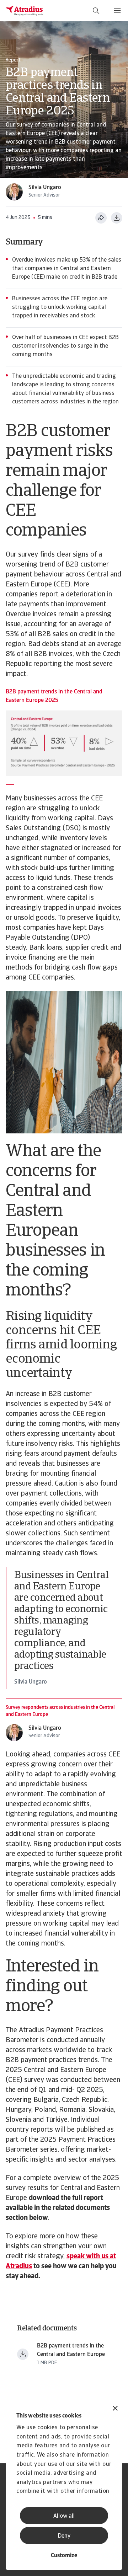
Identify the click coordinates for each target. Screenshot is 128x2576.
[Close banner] (115, 2409)
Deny (64, 2536)
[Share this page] (101, 218)
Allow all (64, 2516)
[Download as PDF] (117, 218)
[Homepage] (25, 11)
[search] (96, 11)
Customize (64, 2556)
